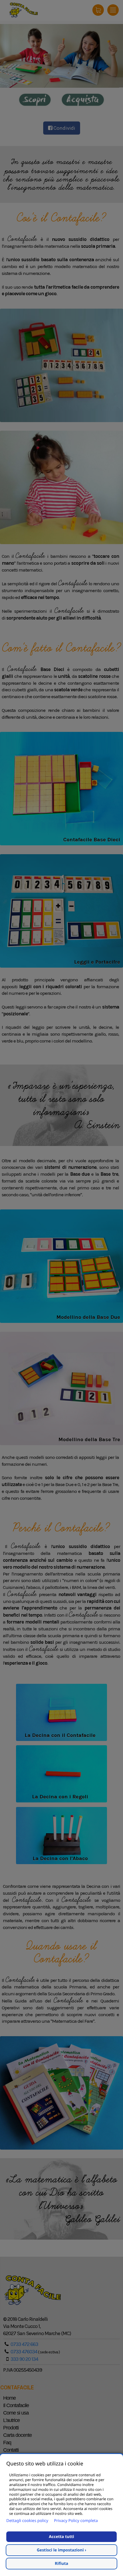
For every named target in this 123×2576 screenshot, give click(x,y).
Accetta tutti (61, 2537)
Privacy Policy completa (76, 2521)
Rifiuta (62, 2564)
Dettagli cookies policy (27, 2521)
